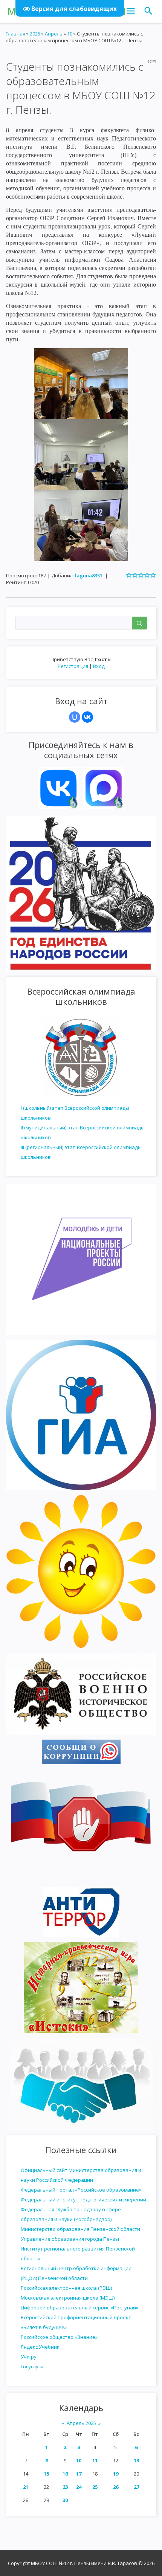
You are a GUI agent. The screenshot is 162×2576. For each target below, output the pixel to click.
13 (136, 2460)
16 (65, 2474)
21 (26, 2487)
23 (65, 2487)
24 (79, 2487)
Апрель (54, 34)
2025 (35, 34)
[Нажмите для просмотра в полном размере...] (81, 383)
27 (136, 2487)
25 (95, 2487)
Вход (99, 666)
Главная (15, 34)
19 (116, 2474)
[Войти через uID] (75, 717)
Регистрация (73, 666)
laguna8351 (89, 575)
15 (46, 2474)
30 (65, 2500)
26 (116, 2487)
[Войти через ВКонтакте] (87, 717)
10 (79, 2460)
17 (79, 2474)
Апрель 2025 (81, 2423)
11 (95, 2460)
